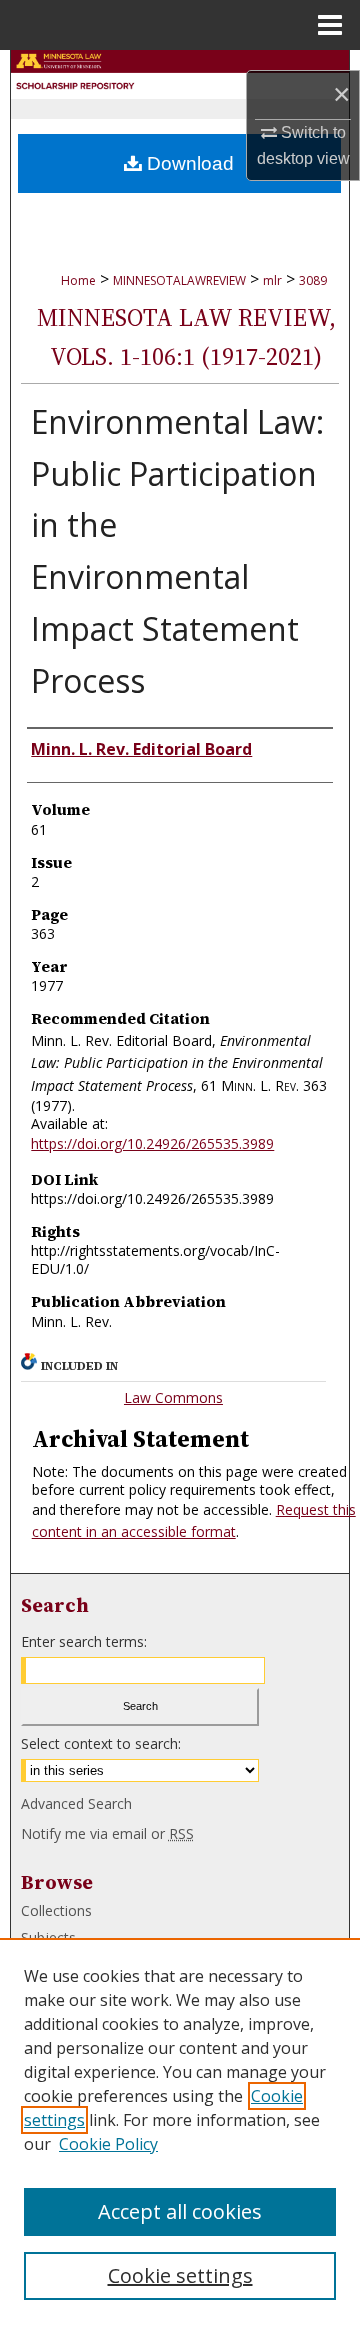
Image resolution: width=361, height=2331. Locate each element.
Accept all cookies (180, 2211)
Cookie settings (180, 2275)
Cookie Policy (108, 2144)
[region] (180, 2131)
